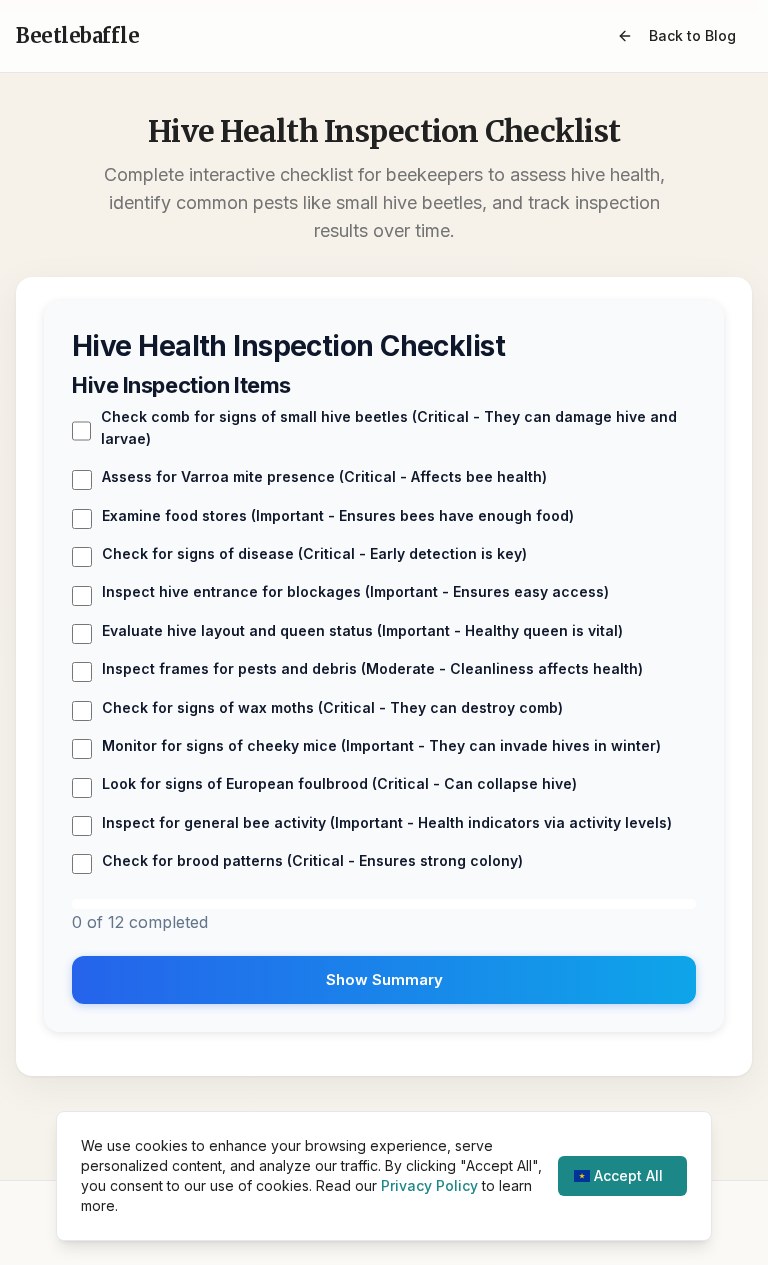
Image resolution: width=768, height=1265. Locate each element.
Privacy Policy (429, 1185)
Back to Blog (692, 35)
